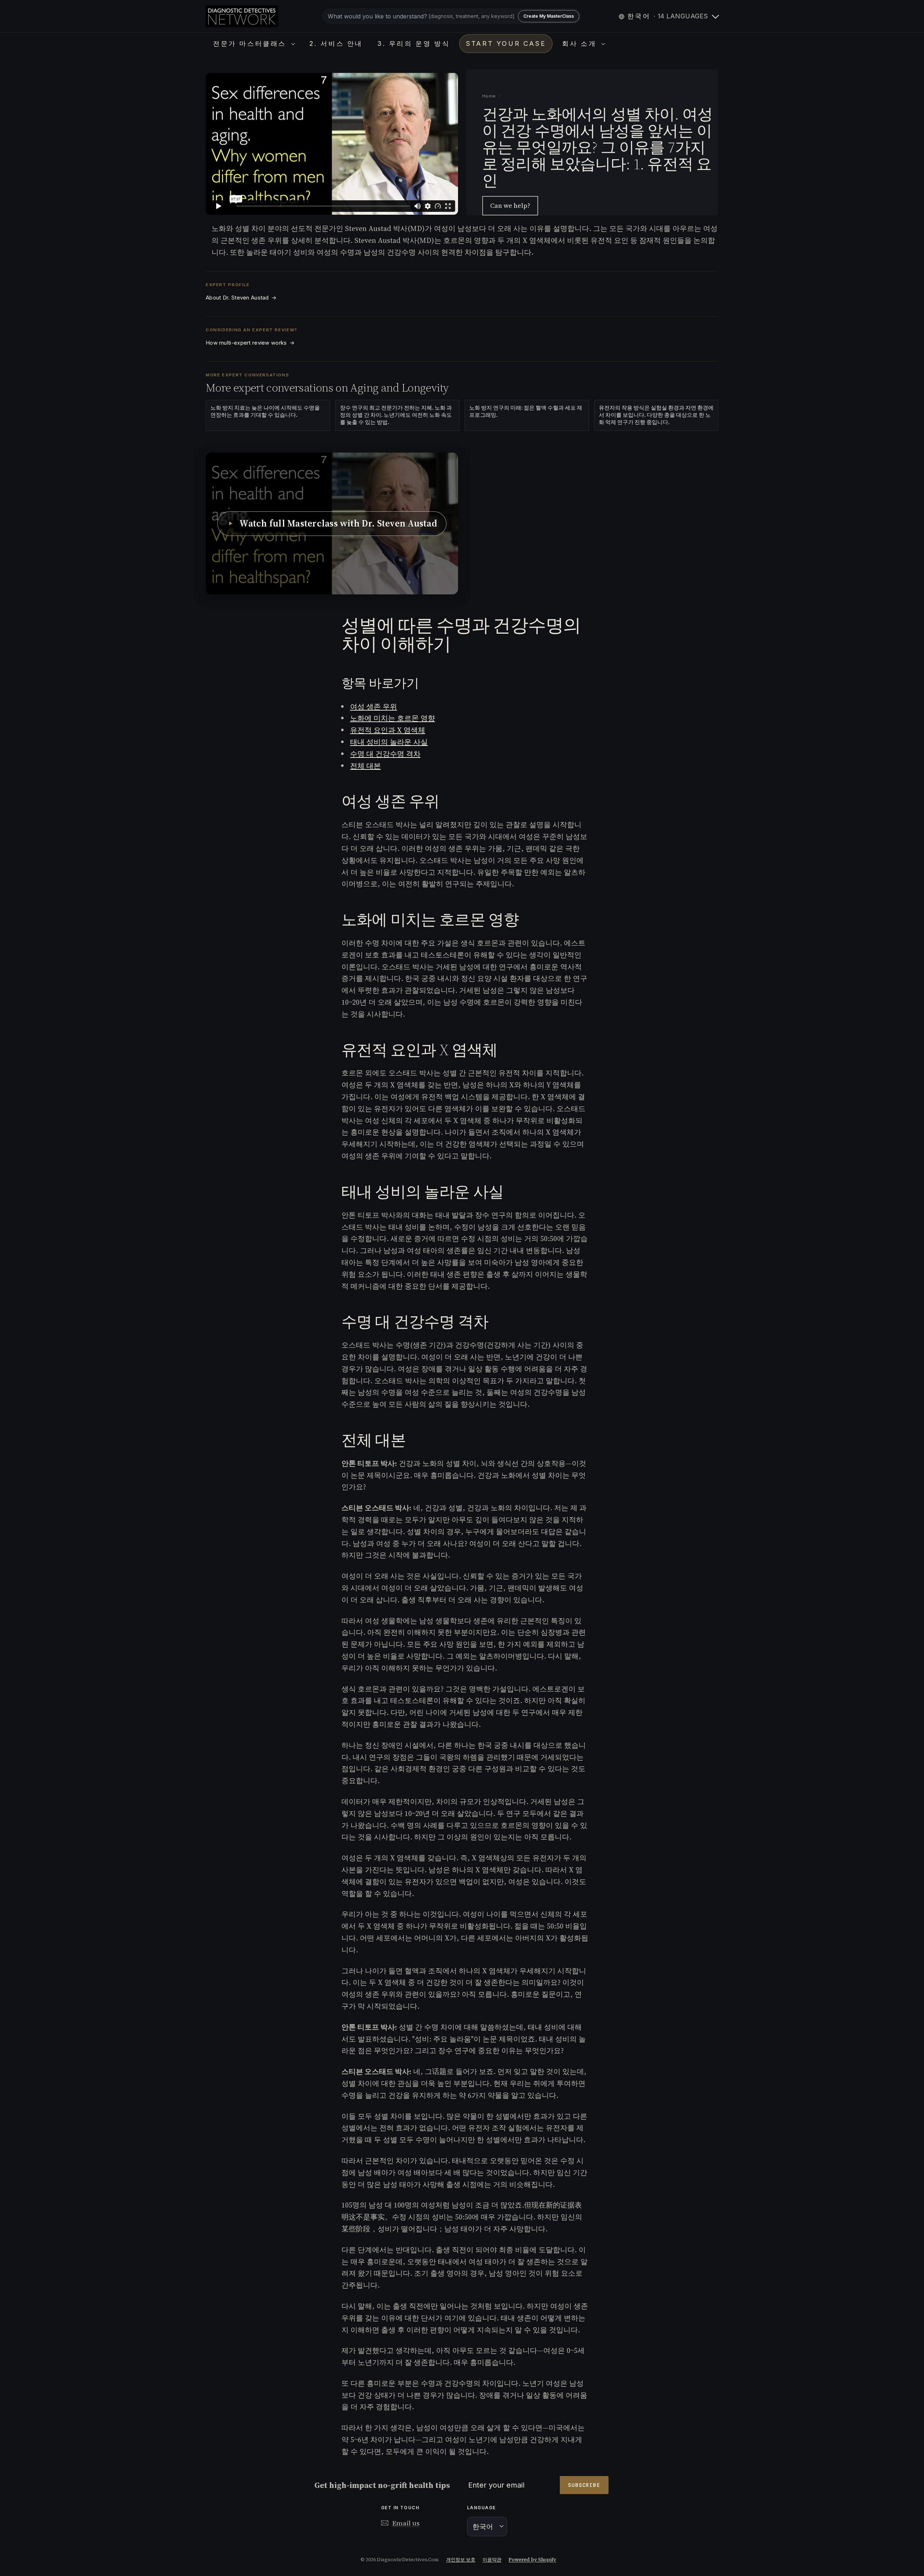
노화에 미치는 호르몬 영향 (393, 718)
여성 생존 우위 (374, 707)
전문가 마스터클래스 (251, 43)
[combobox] (452, 16)
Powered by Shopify (532, 2560)
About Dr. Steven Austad (241, 298)
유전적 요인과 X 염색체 (388, 730)
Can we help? (510, 206)
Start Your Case (506, 43)
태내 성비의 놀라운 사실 (389, 742)
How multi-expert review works (250, 343)
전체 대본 (365, 766)
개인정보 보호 (461, 2560)
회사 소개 (581, 43)
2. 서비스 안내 (336, 43)
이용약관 (492, 2560)
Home (489, 96)
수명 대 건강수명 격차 (385, 754)
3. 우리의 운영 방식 (413, 43)
